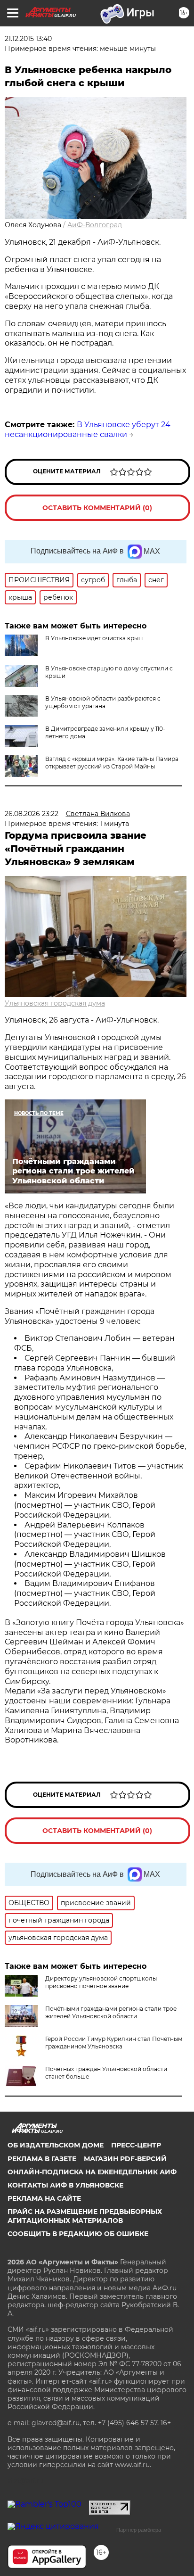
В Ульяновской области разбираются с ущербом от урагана (103, 702)
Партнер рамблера (139, 2530)
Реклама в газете (42, 2159)
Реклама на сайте (44, 2198)
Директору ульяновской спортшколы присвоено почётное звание (101, 1982)
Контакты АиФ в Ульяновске (65, 2185)
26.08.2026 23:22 (32, 814)
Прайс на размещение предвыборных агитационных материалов (85, 2216)
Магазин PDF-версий (125, 2159)
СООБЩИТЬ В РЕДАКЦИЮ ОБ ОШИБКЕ (78, 2234)
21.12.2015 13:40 (28, 39)
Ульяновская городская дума (55, 1003)
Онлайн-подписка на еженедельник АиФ (92, 2172)
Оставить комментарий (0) (97, 508)
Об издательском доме (56, 2145)
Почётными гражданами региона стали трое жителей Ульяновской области (111, 2012)
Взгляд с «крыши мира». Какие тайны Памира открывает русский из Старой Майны (112, 763)
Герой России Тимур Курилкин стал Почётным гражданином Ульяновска (114, 2043)
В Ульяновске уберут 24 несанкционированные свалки (88, 429)
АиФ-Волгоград (95, 225)
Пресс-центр (136, 2145)
